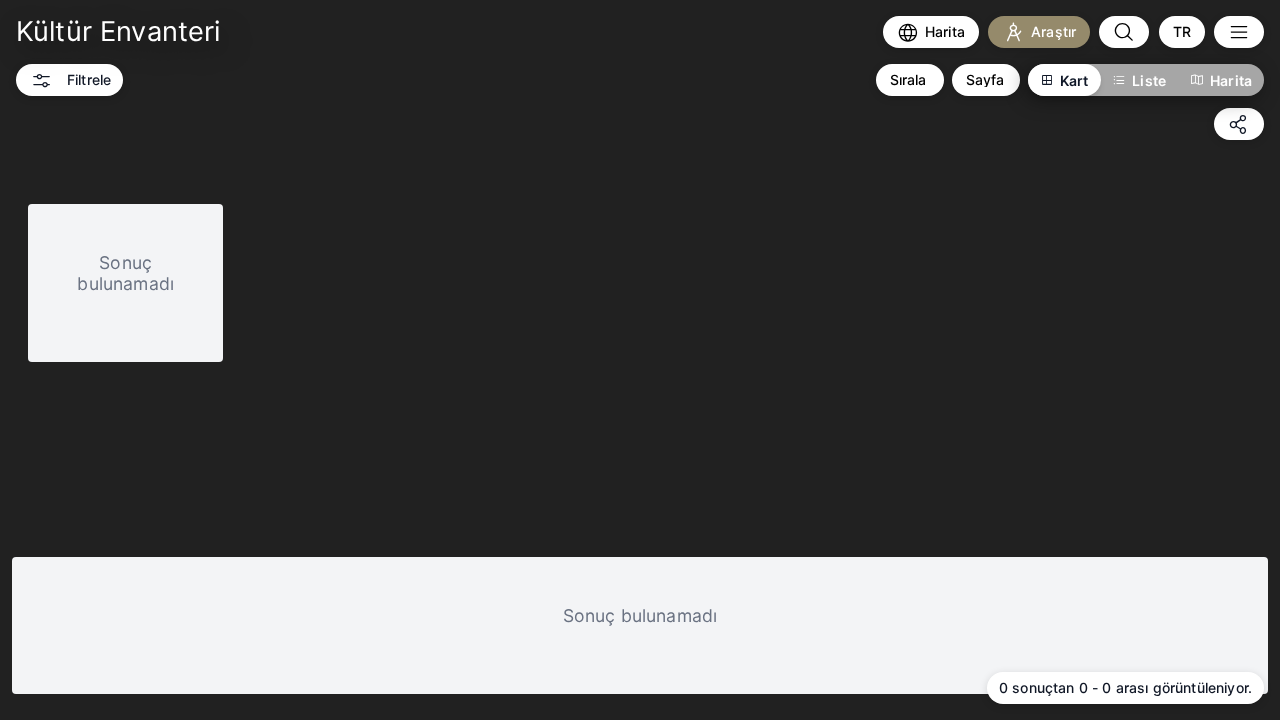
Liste (1149, 80)
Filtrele (89, 79)
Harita (1231, 80)
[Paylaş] (1239, 124)
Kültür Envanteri (118, 31)
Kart (1074, 80)
